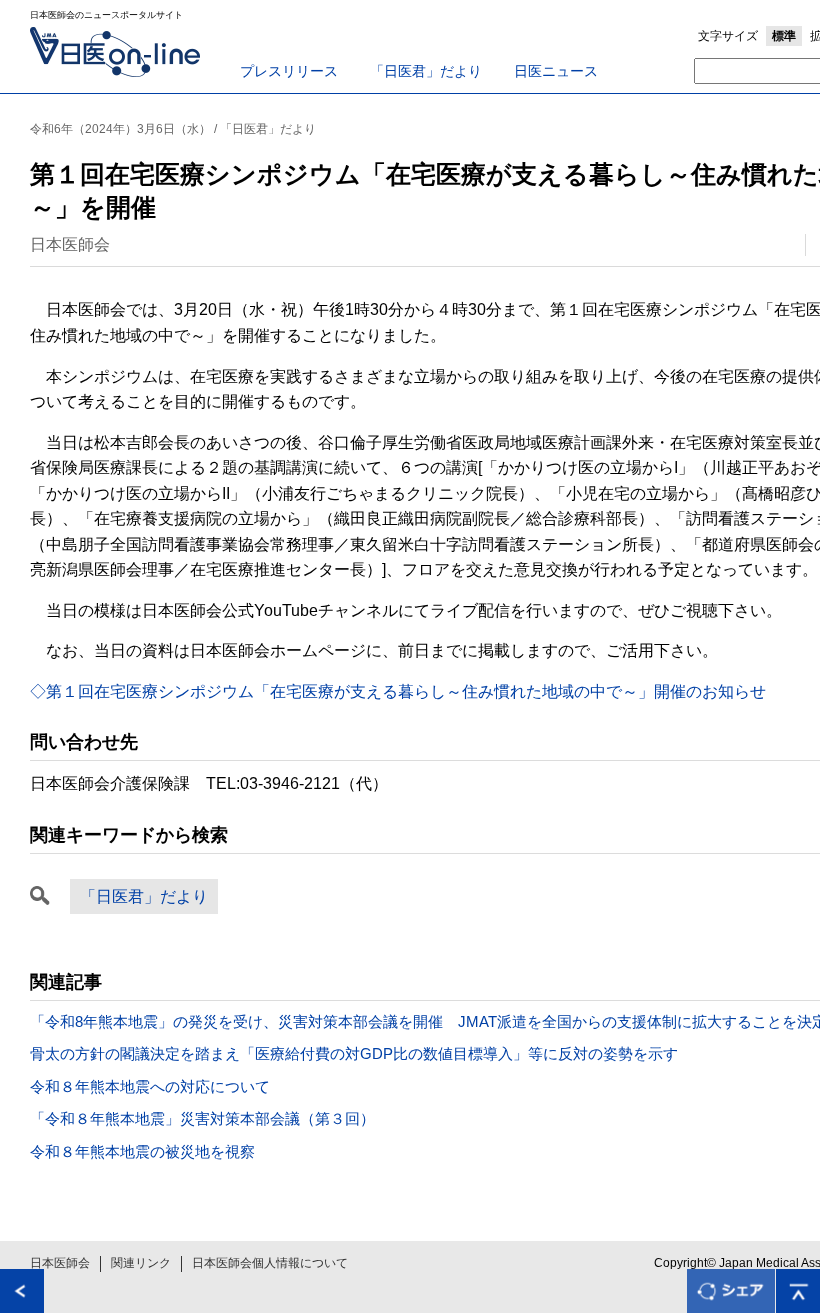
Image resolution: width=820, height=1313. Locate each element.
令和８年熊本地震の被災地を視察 (142, 1151)
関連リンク (141, 1263)
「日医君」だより (426, 71)
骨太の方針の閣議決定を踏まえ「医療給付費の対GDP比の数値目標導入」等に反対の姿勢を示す (354, 1053)
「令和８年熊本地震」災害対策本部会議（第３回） (202, 1118)
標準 (784, 36)
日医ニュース (556, 71)
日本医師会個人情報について (270, 1263)
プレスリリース (289, 71)
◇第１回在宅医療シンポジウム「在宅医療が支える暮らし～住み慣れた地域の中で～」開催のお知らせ (398, 691)
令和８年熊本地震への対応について (150, 1086)
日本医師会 (60, 1263)
